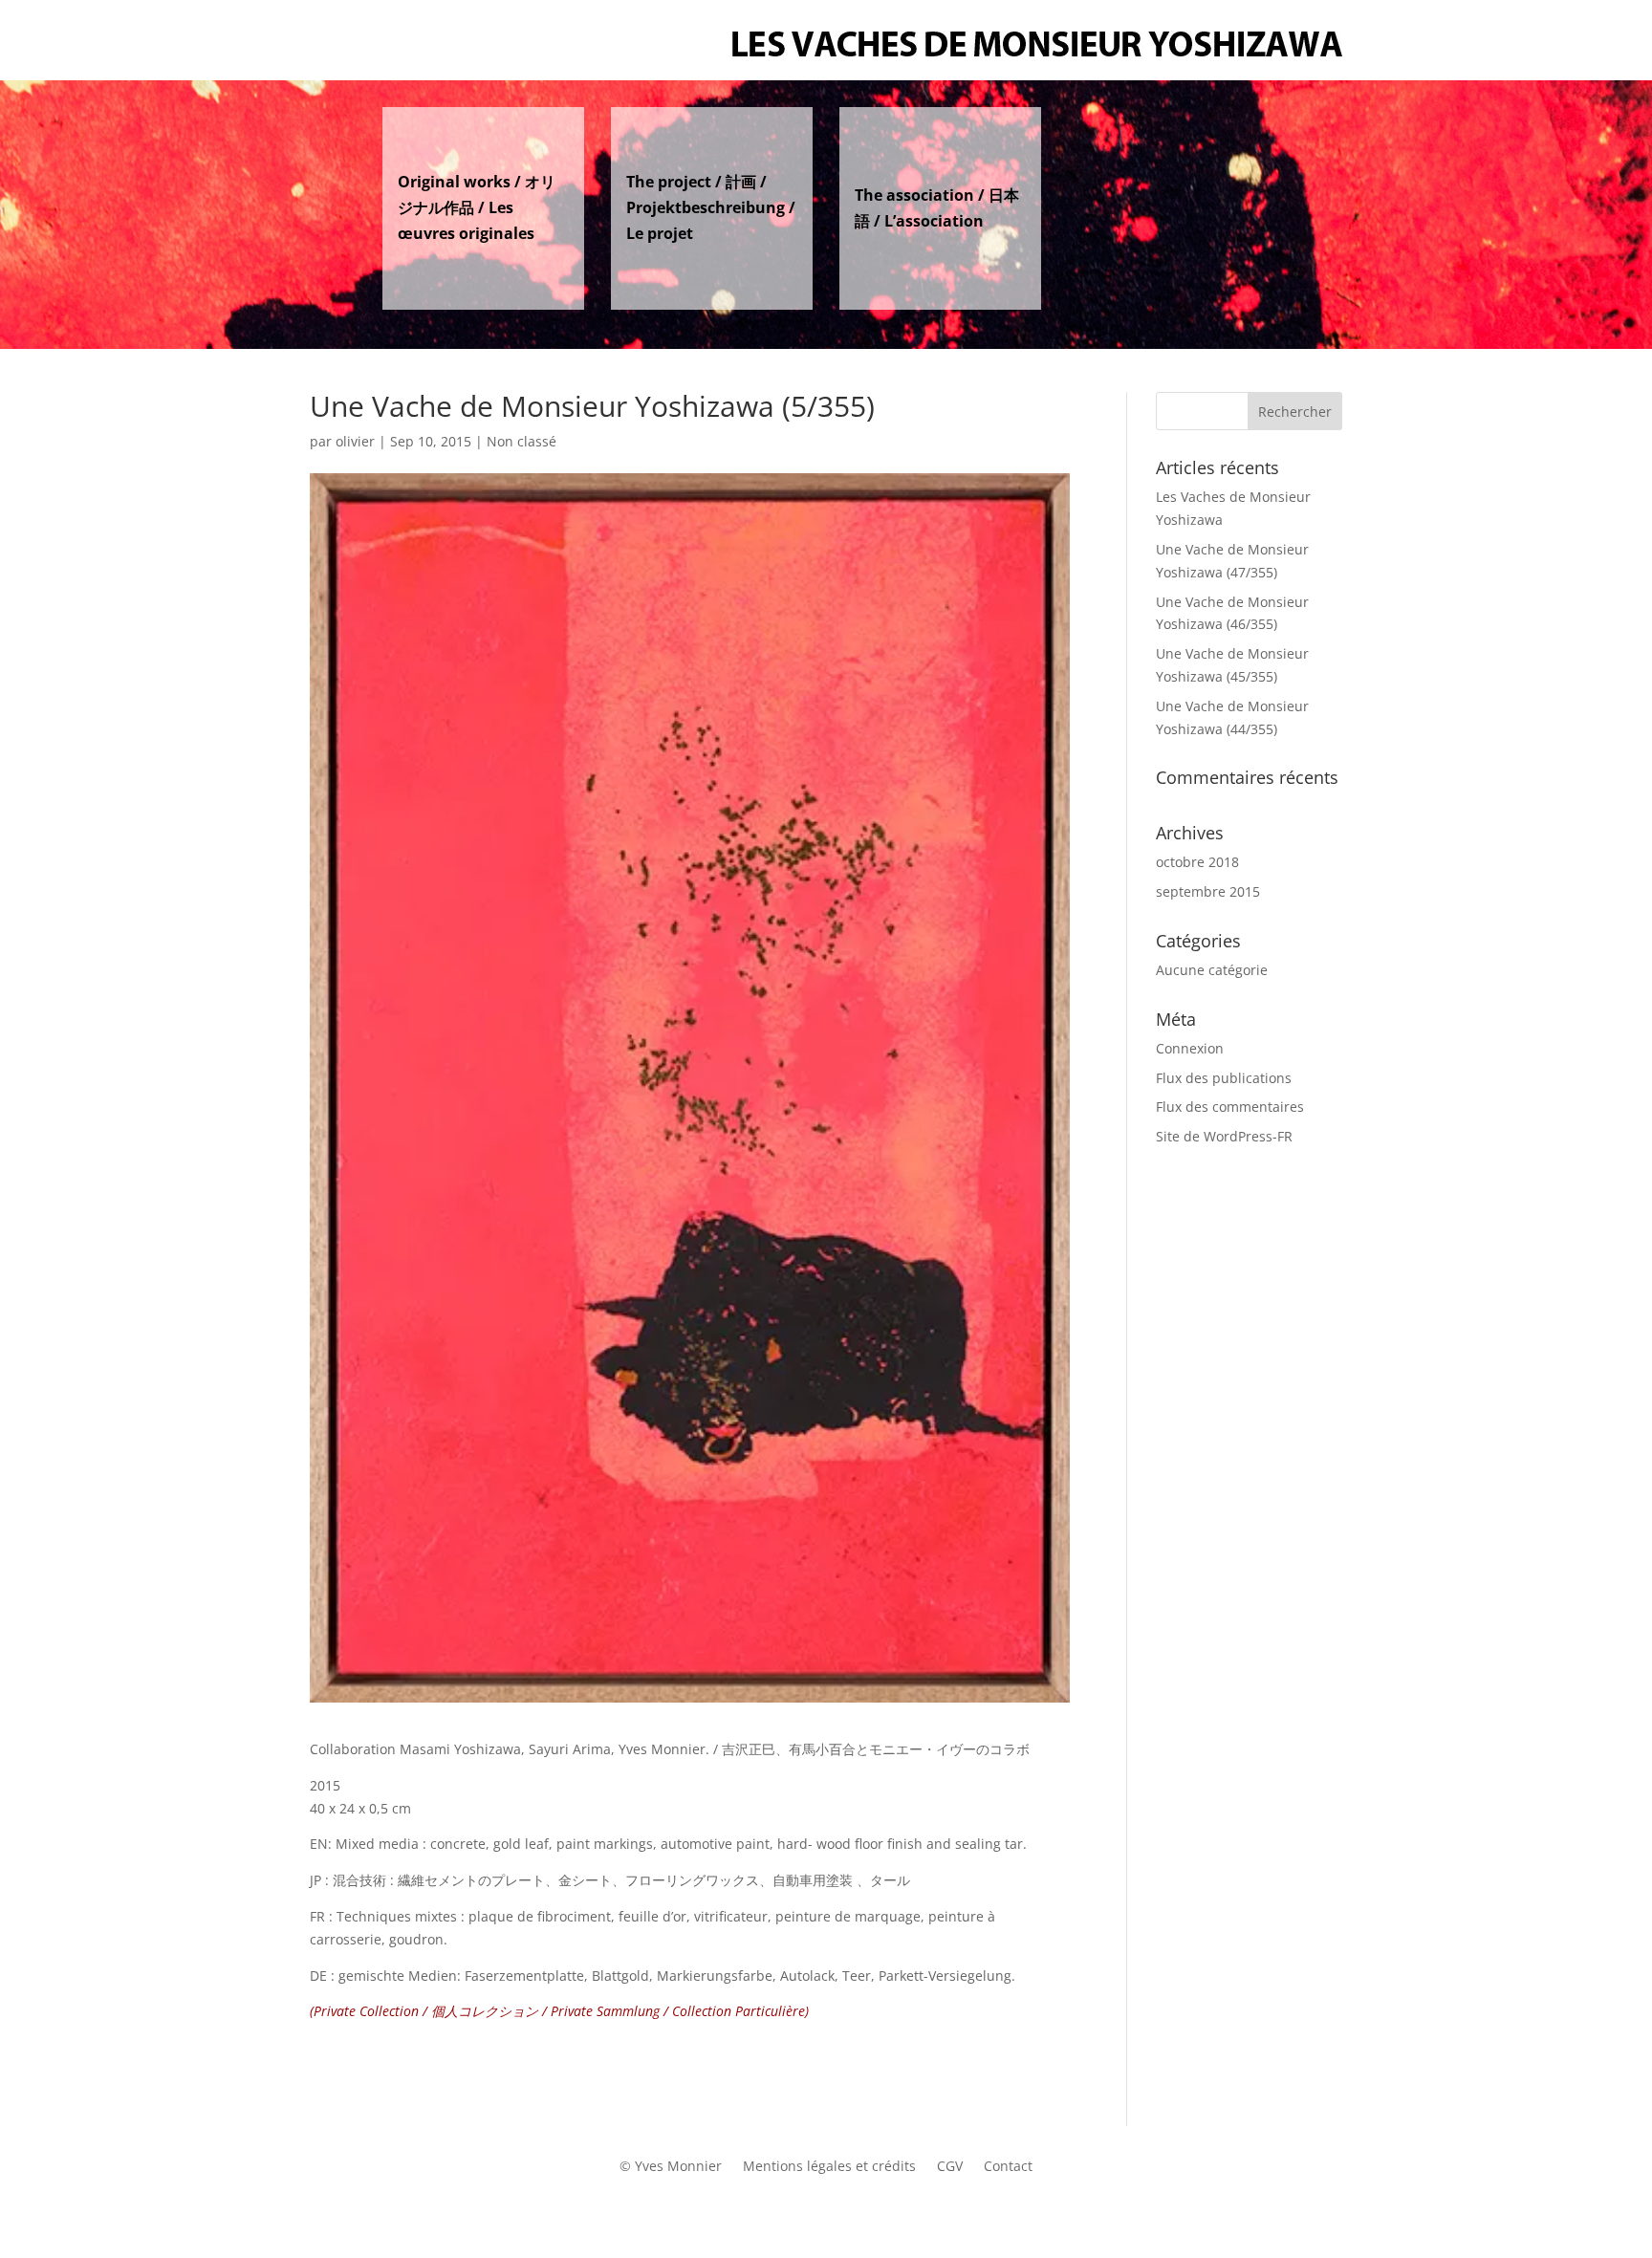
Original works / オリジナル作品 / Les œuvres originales (477, 207)
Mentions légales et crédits (829, 2167)
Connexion (1190, 1048)
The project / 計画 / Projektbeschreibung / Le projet (711, 207)
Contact (1008, 2167)
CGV (950, 2167)
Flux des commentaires (1230, 1107)
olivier (355, 441)
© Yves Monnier (671, 2167)
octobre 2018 (1197, 862)
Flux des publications (1224, 1078)
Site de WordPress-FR (1224, 1136)
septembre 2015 (1208, 891)
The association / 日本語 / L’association (937, 208)
